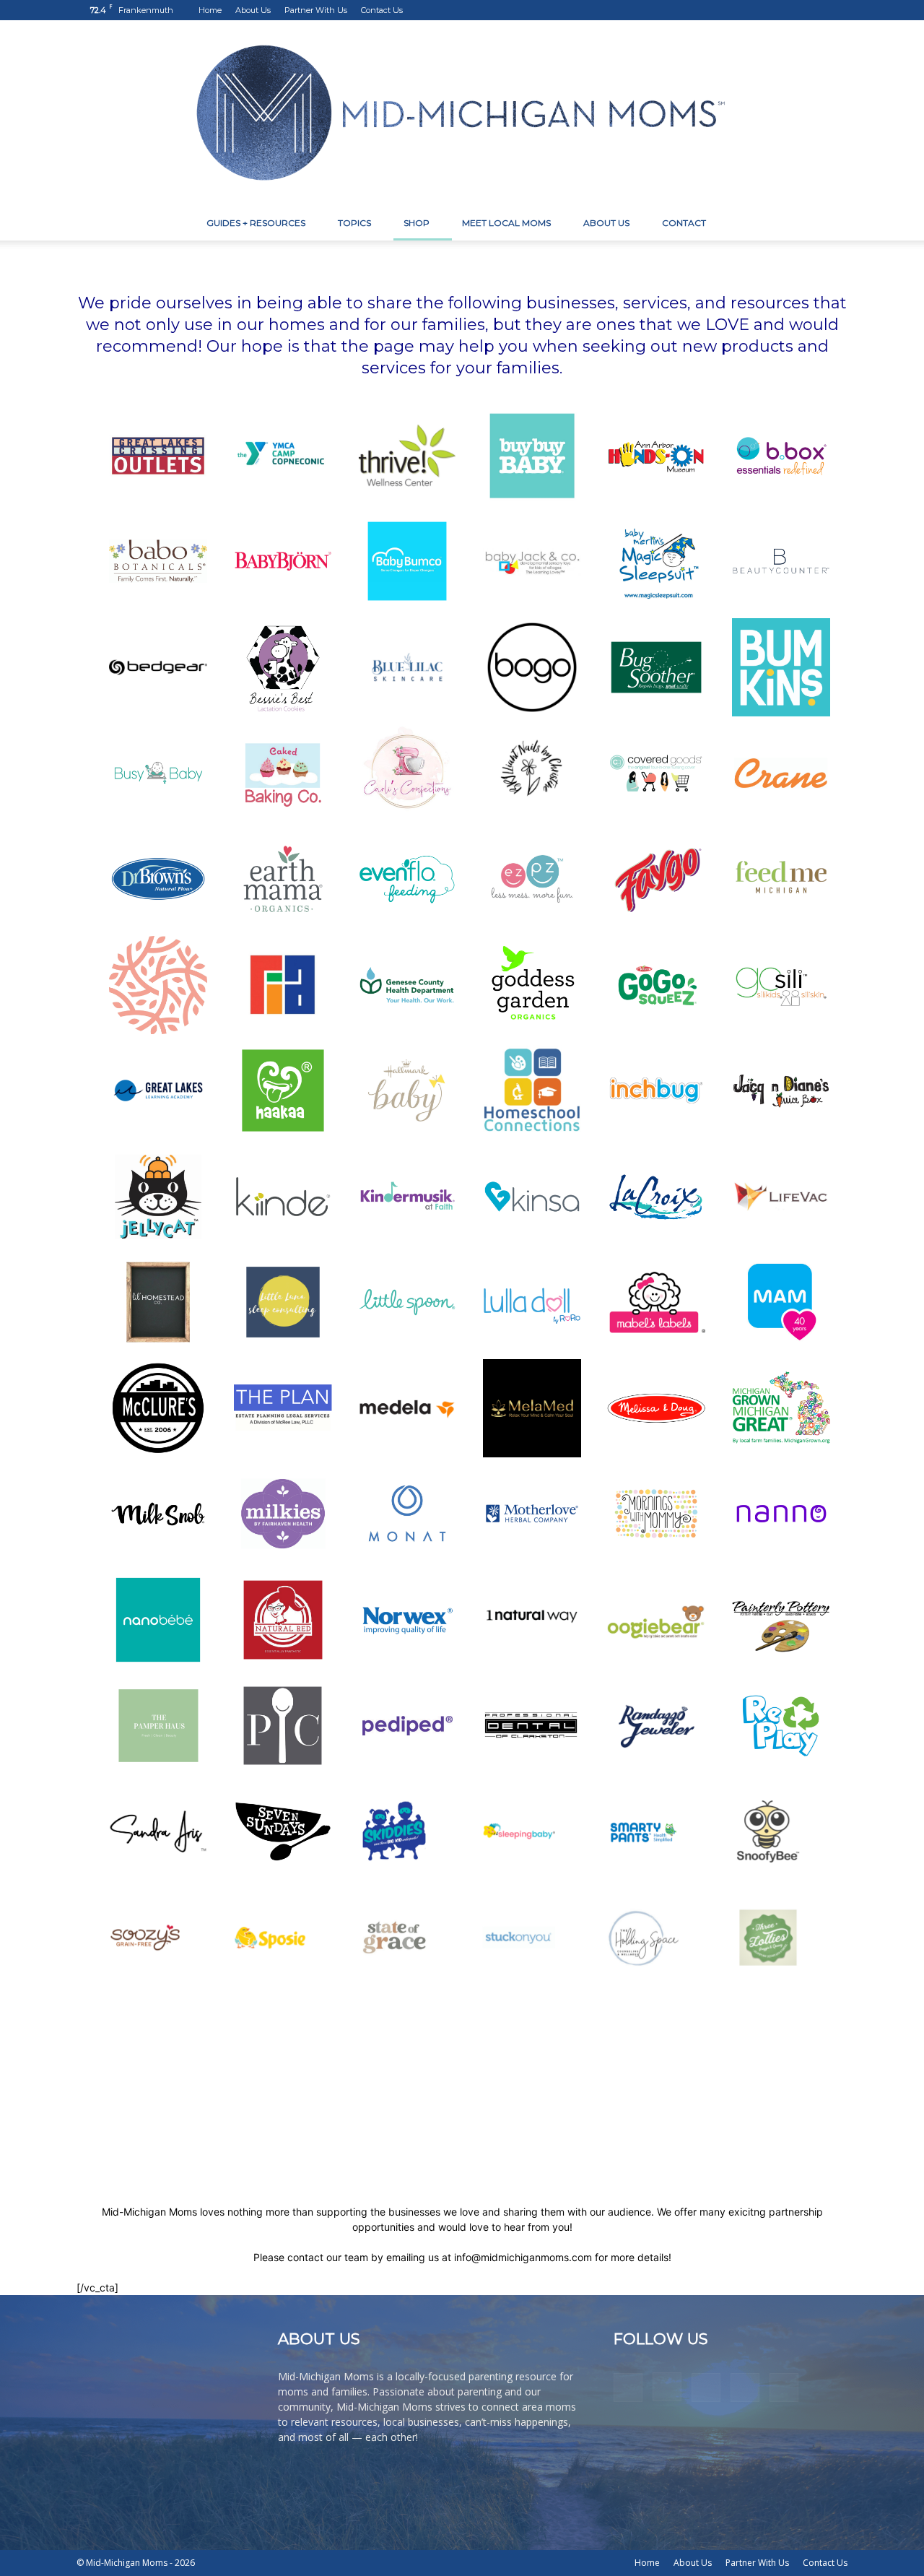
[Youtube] (837, 10)
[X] (813, 10)
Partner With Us (316, 10)
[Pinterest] (789, 10)
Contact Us (382, 10)
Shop (417, 223)
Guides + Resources (256, 223)
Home (210, 10)
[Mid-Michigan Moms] (462, 113)
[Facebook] (741, 10)
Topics (354, 223)
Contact (684, 223)
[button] (830, 224)
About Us (253, 10)
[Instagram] (765, 10)
